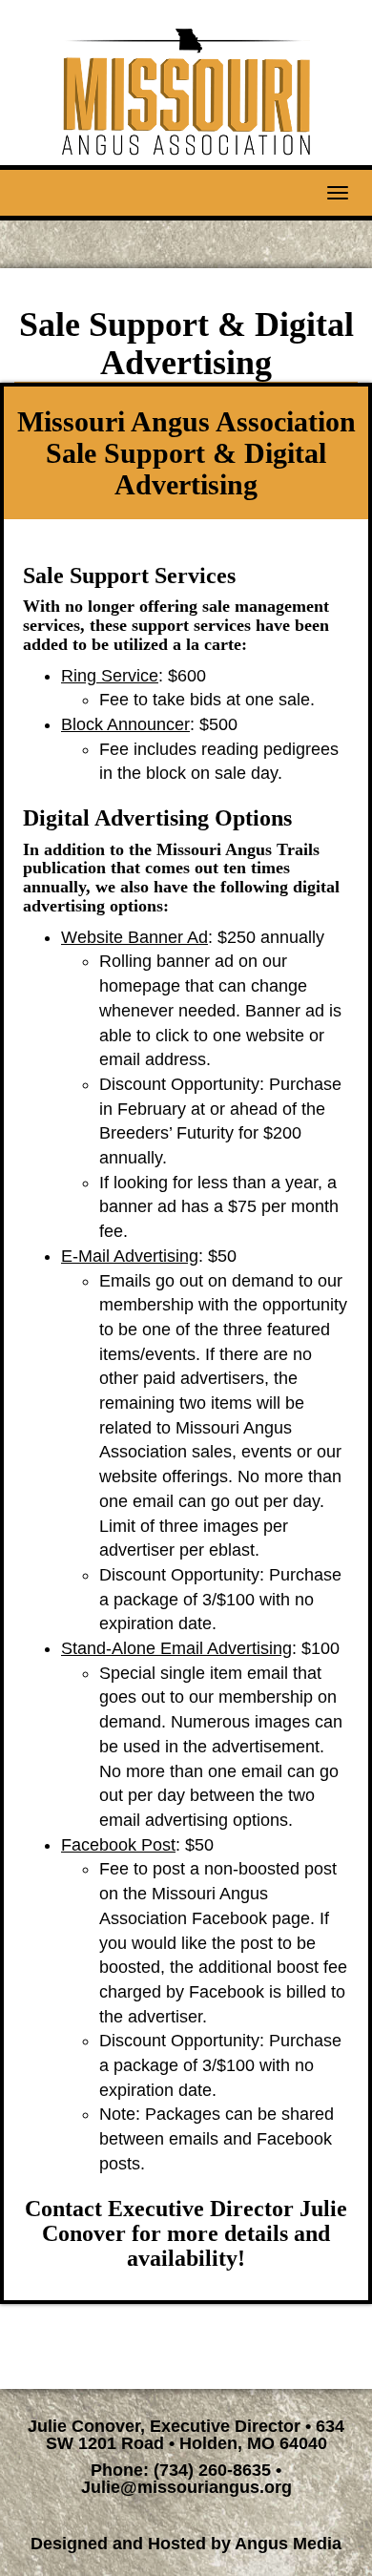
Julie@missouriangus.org (186, 2487)
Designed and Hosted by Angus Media (186, 2544)
